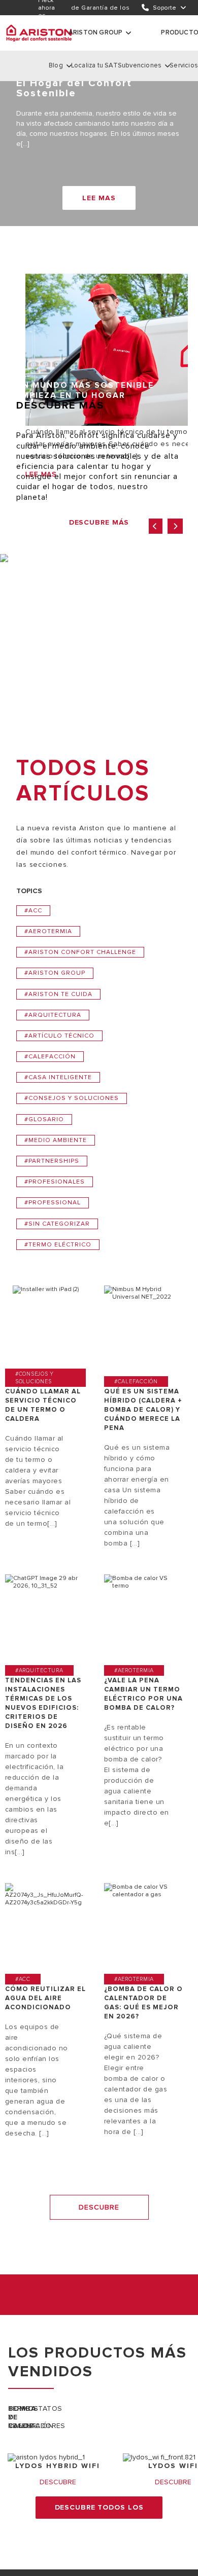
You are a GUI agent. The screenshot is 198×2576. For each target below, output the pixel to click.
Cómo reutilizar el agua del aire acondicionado (45, 1998)
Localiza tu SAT (94, 65)
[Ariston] (39, 33)
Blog (56, 65)
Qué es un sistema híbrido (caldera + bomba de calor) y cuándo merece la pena (143, 1410)
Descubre (99, 2207)
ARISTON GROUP (96, 32)
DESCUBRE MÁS (99, 522)
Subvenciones (140, 65)
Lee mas (99, 198)
